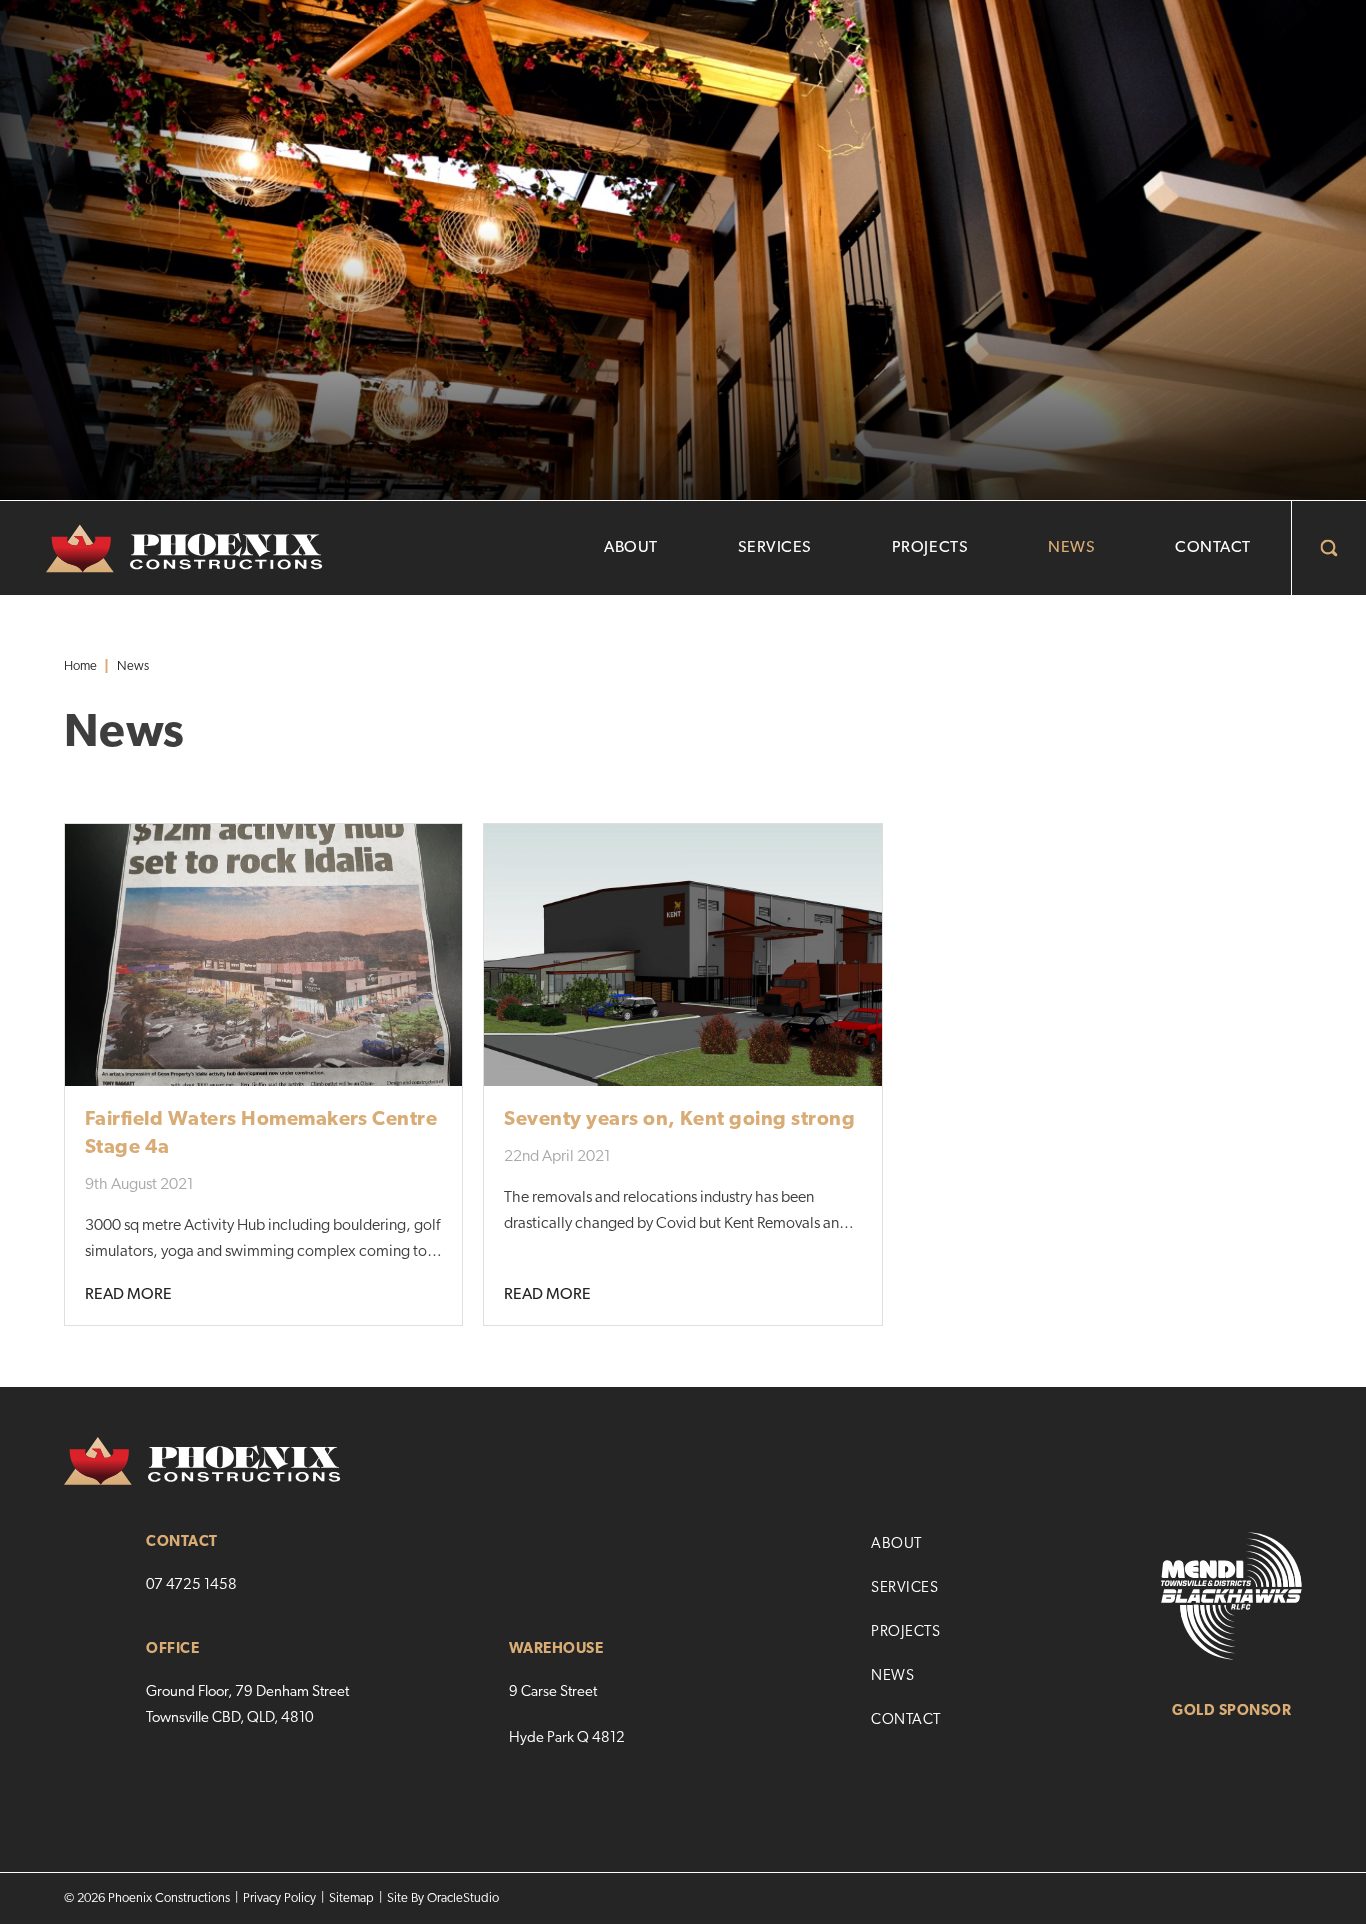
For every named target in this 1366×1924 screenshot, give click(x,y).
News (1071, 548)
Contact (1213, 548)
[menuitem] (631, 548)
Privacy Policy (279, 1898)
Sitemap (351, 1898)
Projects (930, 548)
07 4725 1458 (191, 1585)
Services (775, 548)
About (631, 548)
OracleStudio (463, 1898)
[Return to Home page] (161, 549)
